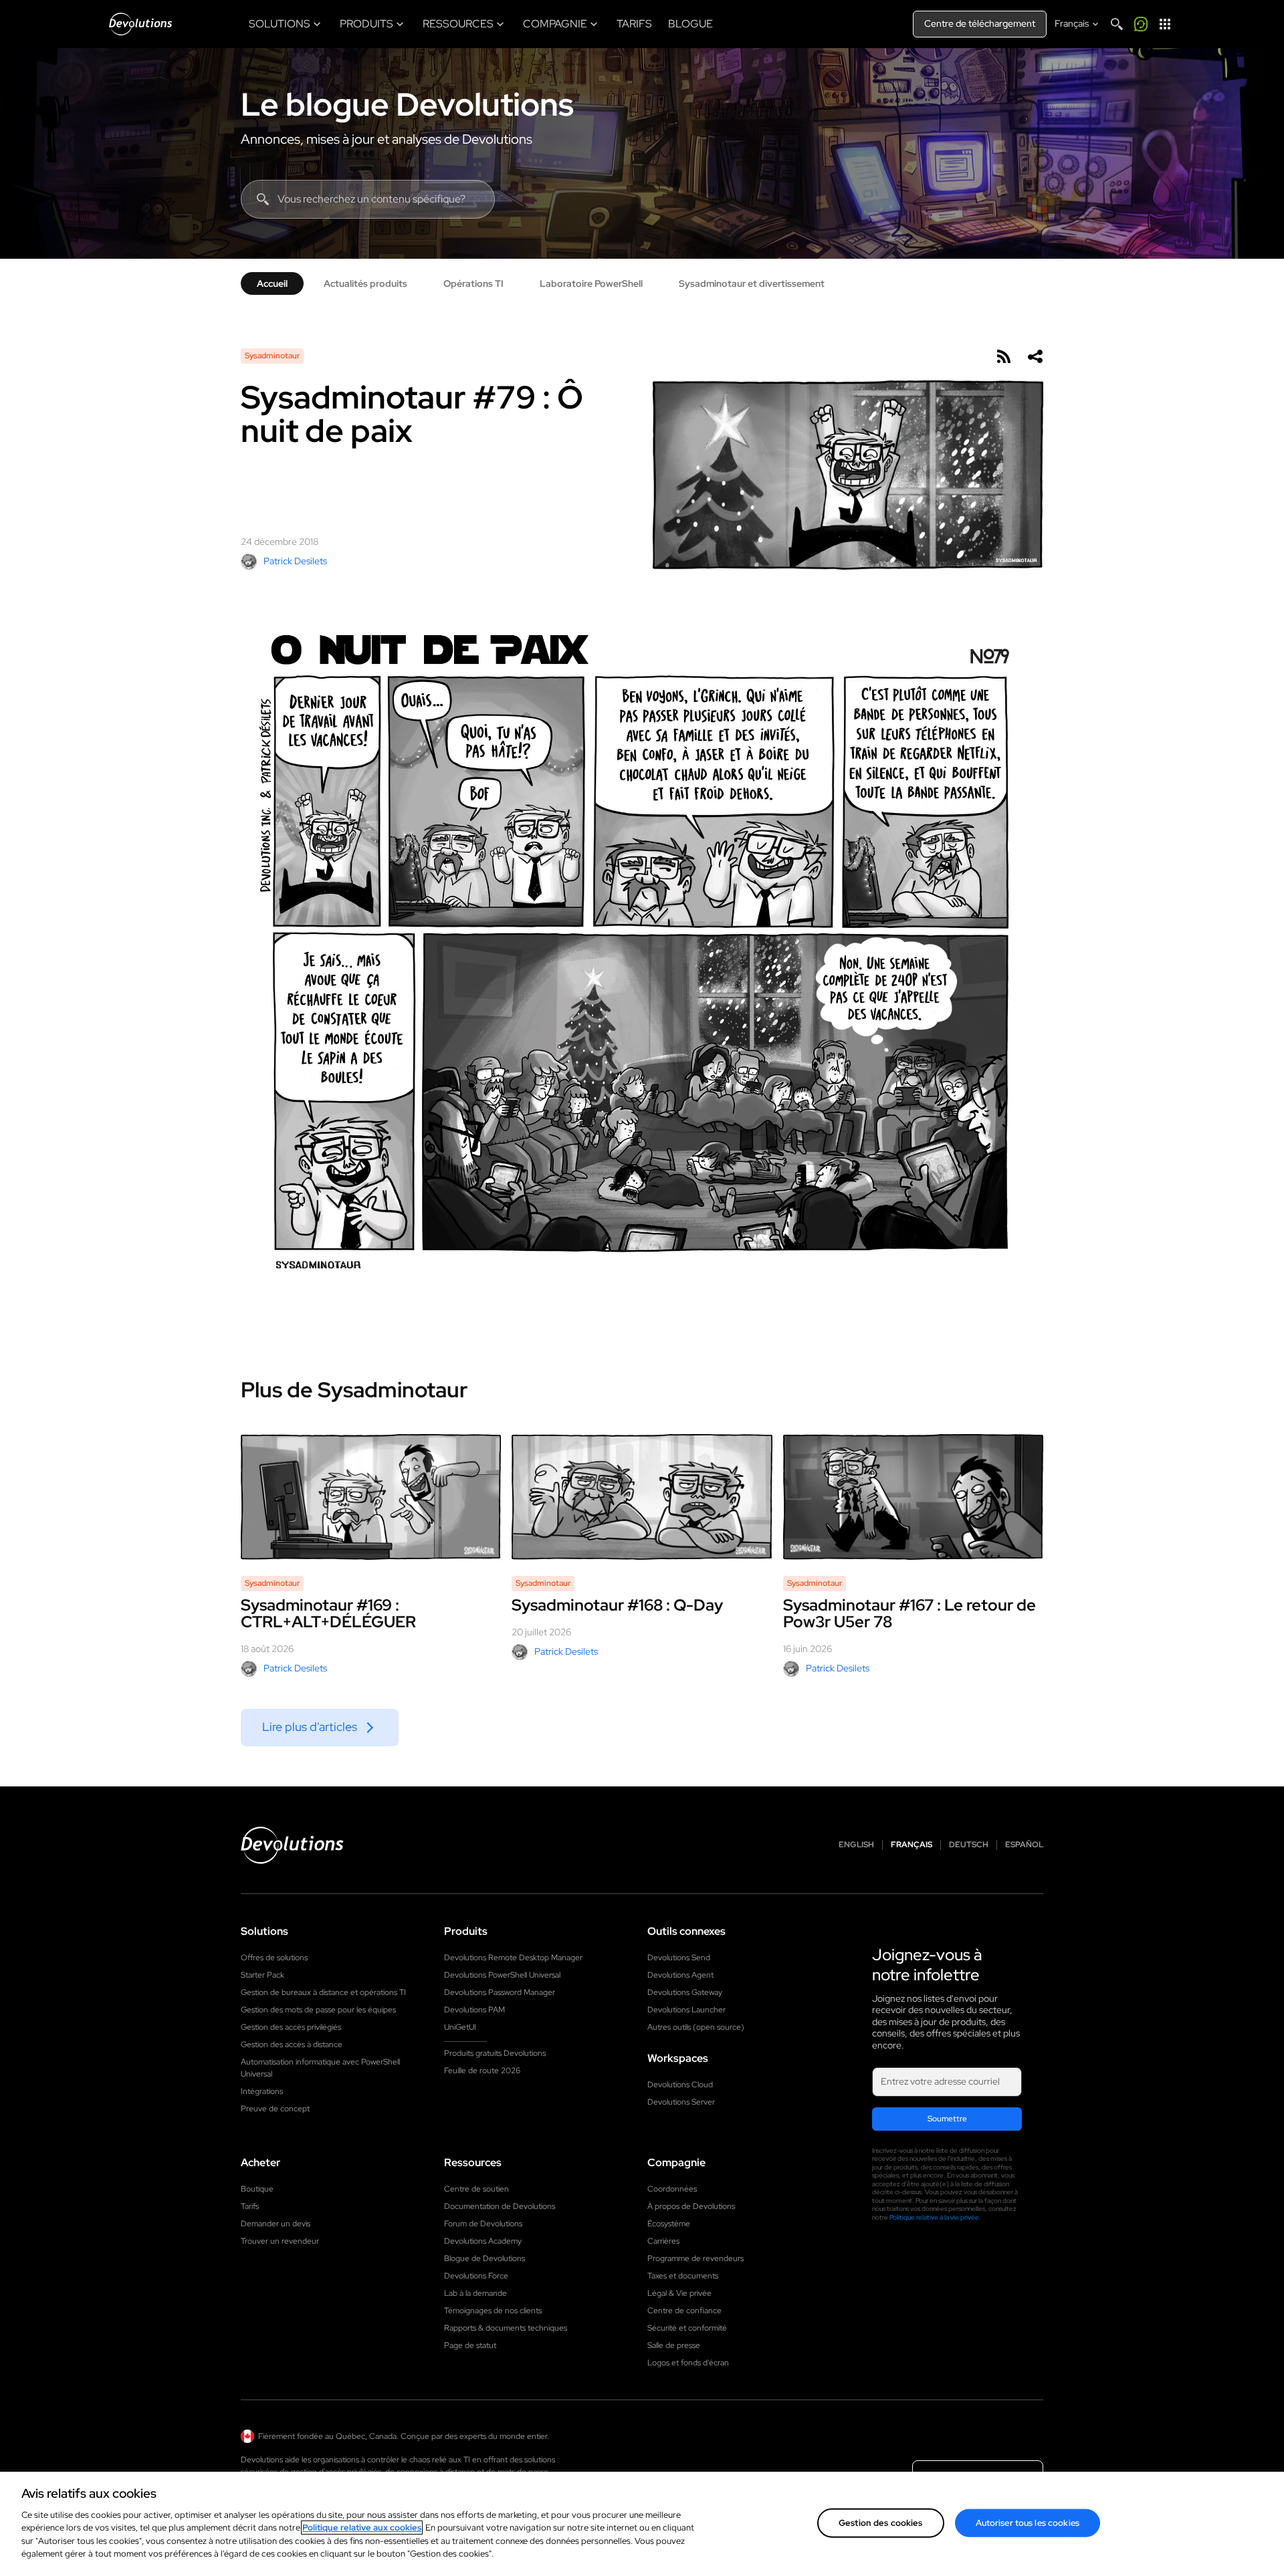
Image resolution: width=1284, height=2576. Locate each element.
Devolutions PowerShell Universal (502, 1975)
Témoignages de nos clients (493, 2311)
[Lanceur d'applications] (1165, 24)
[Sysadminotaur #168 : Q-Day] (642, 1497)
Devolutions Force (476, 2276)
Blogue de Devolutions (485, 2258)
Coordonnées (672, 2189)
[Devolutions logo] (292, 1845)
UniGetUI (460, 2027)
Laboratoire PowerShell (591, 283)
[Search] (1117, 24)
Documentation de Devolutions (500, 2206)
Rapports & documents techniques (506, 2328)
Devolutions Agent (680, 1975)
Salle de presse (674, 2345)
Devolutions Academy (483, 2241)
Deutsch (969, 1845)
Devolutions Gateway (685, 1992)
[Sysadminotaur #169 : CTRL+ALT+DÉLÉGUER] (371, 1497)
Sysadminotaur (272, 356)
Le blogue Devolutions (407, 104)
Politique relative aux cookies (362, 2528)
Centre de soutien (476, 2189)
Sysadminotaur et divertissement (752, 283)
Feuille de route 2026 (482, 2071)
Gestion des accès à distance (292, 2044)
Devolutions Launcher (686, 2010)
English (856, 1845)
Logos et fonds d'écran (688, 2363)
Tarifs (250, 2206)
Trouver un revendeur (280, 2241)
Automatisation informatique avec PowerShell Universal (320, 2068)
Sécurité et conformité (687, 2328)
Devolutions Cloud (680, 2085)
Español (1024, 1845)
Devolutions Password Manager (500, 1992)
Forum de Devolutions (483, 2224)
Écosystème (669, 2224)
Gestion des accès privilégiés (291, 2027)
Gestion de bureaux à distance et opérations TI (323, 1992)
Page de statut (470, 2345)
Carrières (663, 2241)
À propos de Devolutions (691, 2206)
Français (912, 1845)
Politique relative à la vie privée (934, 2217)
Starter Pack (262, 1975)
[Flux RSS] (1003, 356)
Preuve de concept (275, 2109)
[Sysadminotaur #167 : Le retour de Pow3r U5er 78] (913, 1497)
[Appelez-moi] (1141, 24)
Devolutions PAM (474, 2010)
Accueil (272, 283)
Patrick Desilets (295, 561)
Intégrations (262, 2091)
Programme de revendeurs (695, 2258)
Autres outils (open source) (696, 2027)
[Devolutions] (140, 24)
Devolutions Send (679, 1958)
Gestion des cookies (880, 2523)
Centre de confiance (684, 2311)
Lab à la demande (475, 2293)
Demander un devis (276, 2224)
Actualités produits (365, 283)
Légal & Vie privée (679, 2293)
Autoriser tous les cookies (1028, 2523)
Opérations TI (473, 283)
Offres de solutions (274, 1958)
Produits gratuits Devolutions (495, 2053)
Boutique (257, 2189)
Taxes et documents (683, 2276)
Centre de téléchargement (980, 23)
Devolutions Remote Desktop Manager (513, 1958)
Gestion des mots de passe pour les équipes (318, 2010)
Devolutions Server (681, 2102)
